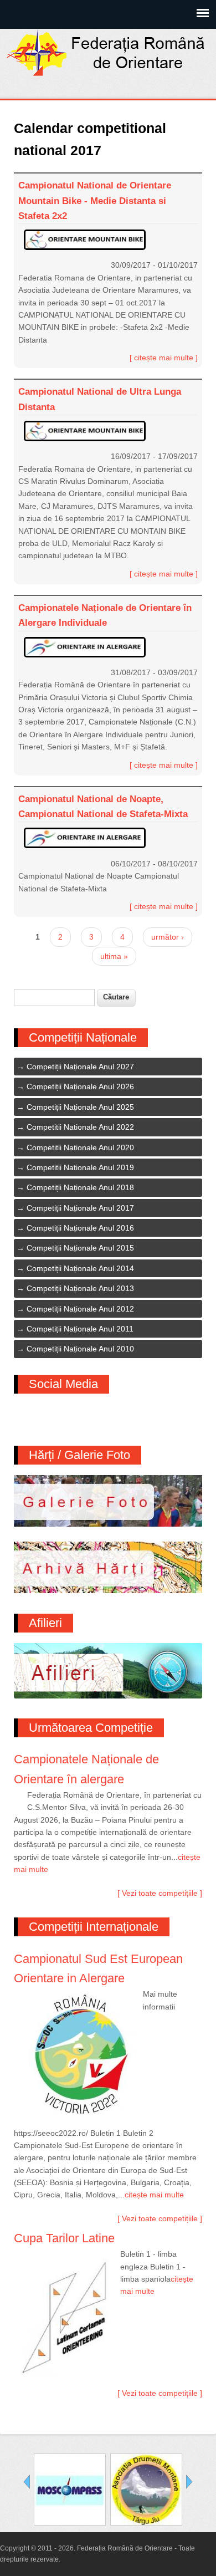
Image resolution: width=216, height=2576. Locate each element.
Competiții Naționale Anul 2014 (80, 1268)
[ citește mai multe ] (164, 358)
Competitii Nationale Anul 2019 (80, 1167)
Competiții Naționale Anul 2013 (80, 1288)
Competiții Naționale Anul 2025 (80, 1107)
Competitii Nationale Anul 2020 (80, 1147)
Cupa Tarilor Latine (64, 2238)
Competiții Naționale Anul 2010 (80, 1349)
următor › (168, 937)
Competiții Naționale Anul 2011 (80, 1329)
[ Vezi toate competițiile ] (160, 1893)
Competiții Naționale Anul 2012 (80, 1309)
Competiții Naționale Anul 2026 (80, 1086)
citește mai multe (154, 2195)
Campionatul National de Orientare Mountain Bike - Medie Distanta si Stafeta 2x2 (95, 200)
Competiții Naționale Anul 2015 (80, 1248)
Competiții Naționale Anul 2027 (80, 1067)
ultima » (114, 956)
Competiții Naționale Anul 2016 (80, 1228)
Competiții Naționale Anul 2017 (80, 1208)
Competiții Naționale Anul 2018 (80, 1187)
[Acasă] (108, 73)
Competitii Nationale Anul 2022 (80, 1127)
